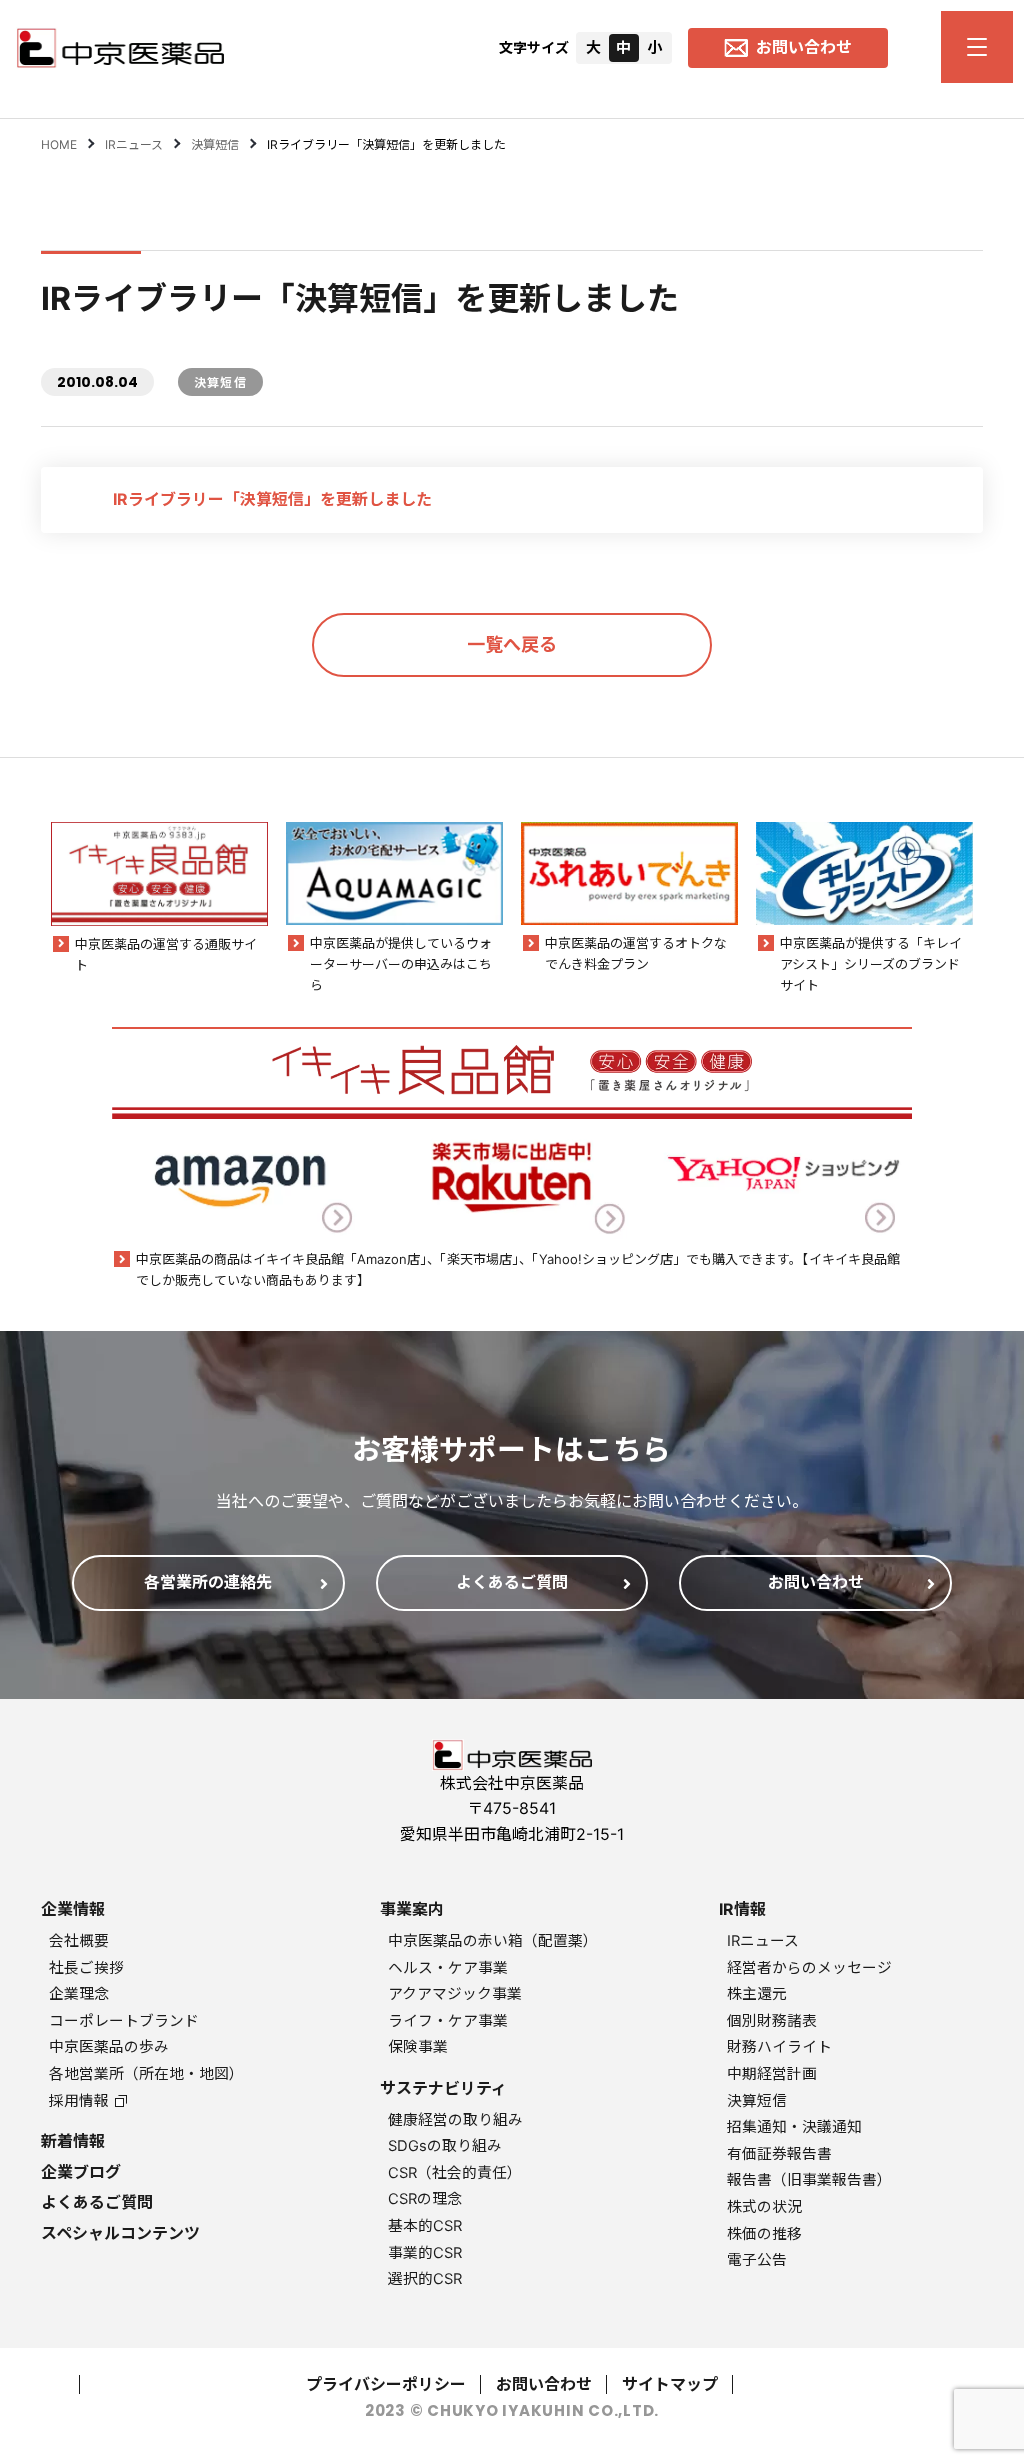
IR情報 (742, 1909)
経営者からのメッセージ (809, 1968)
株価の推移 (764, 2234)
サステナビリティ (443, 2088)
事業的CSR (425, 2253)
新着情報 (73, 2141)
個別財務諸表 (772, 2021)
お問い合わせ (544, 2384)
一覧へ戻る (512, 644)
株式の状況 (764, 2207)
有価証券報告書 (779, 2154)
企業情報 (73, 1909)
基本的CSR (425, 2226)
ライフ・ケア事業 (448, 2021)
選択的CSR (425, 2279)
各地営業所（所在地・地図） (146, 2074)
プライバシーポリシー (386, 2384)
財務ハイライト (779, 2047)
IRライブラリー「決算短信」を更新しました (272, 499)
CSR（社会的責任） (455, 2173)
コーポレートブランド (124, 2021)
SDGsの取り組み (445, 2146)
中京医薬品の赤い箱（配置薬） (493, 1941)
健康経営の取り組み (455, 2120)
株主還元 (757, 1994)
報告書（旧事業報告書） (809, 2180)
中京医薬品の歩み (109, 2047)
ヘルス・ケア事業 (448, 1968)
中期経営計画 (772, 2074)
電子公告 (757, 2260)
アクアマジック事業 (455, 1994)
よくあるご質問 (97, 2202)
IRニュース (763, 1941)
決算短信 (757, 2101)
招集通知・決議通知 (794, 2127)
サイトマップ (670, 2384)
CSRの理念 (425, 2199)
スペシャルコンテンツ (120, 2233)
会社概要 (79, 1941)
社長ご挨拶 (86, 1968)
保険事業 (418, 2047)
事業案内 (412, 1909)
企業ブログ (81, 2172)
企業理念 (79, 1994)
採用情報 (79, 2101)
